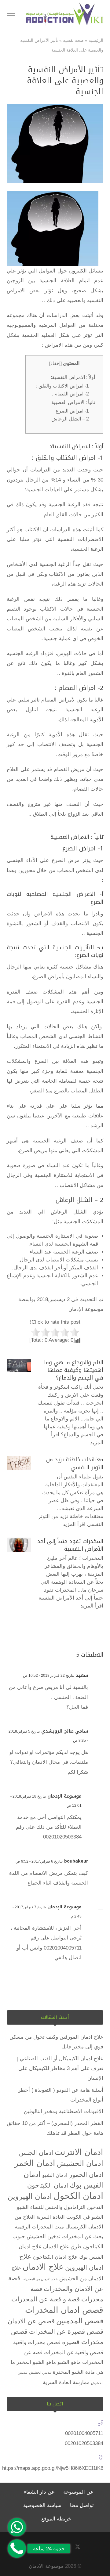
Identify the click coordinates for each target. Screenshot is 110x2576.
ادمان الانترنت (79, 2152)
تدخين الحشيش (44, 2237)
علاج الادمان (43, 2267)
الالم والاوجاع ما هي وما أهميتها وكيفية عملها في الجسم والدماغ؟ (74, 1370)
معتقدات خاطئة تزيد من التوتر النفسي (75, 1463)
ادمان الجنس (36, 2153)
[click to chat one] (17, 2527)
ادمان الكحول (78, 2196)
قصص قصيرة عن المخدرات (66, 2331)
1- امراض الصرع (72, 411)
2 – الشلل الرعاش (70, 419)
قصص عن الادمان (31, 2321)
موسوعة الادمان (46, 2566)
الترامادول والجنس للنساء (58, 2207)
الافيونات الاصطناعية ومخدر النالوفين (64, 2111)
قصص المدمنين (80, 2321)
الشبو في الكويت (85, 2217)
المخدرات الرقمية (34, 2227)
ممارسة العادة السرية (66, 2382)
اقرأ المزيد (74, 1524)
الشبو (23, 2207)
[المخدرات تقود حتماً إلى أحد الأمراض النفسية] (19, 1545)
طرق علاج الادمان (62, 2247)
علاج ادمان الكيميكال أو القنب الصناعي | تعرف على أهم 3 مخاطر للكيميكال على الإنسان (60, 2069)
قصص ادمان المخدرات (64, 2310)
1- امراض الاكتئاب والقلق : (62, 386)
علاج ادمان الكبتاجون (55, 2257)
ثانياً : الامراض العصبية (73, 402)
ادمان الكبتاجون (48, 2185)
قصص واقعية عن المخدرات (74, 2352)
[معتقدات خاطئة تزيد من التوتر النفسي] (19, 1463)
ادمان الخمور (86, 2175)
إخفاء (55, 363)
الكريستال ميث (71, 2227)
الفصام (49, 700)
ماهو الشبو (69, 2362)
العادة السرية (51, 2217)
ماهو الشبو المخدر (36, 2362)
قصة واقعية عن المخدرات (46, 2299)
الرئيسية (96, 40)
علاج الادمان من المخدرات (40, 2279)
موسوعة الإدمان (86, 1309)
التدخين (95, 2207)
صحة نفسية (73, 40)
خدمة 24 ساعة (49, 2549)
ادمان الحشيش (80, 2163)
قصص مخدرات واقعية (37, 2342)
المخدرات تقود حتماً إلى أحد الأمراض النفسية (70, 1545)
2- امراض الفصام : (70, 394)
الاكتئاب (33, 530)
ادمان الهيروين (30, 2196)
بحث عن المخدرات (83, 2237)
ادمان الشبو (55, 2175)
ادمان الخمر (35, 2163)
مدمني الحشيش (40, 2372)
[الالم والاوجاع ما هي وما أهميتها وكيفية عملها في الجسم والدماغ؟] (19, 1366)
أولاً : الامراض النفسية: (73, 377)
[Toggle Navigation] (11, 14)
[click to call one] (17, 2549)
